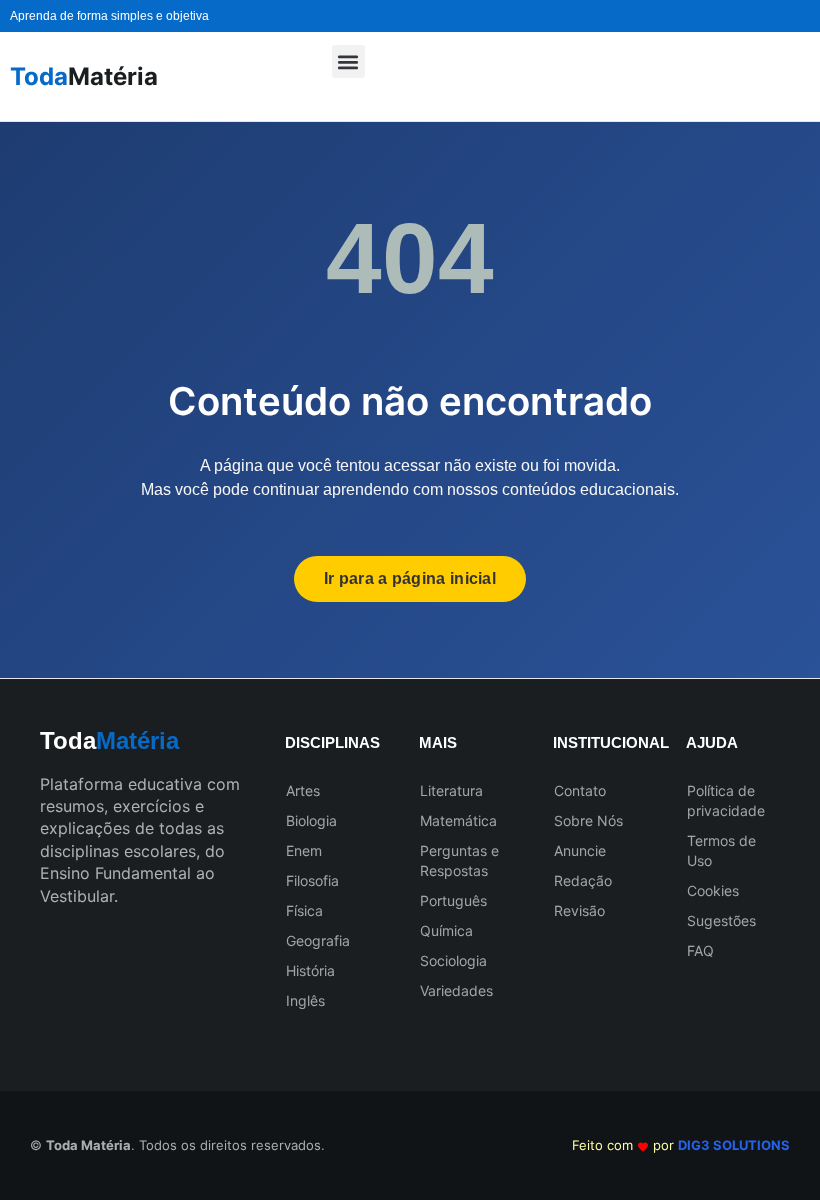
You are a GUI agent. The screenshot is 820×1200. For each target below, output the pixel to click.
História (310, 970)
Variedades (456, 990)
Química (446, 930)
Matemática (458, 820)
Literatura (451, 790)
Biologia (311, 820)
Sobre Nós (588, 820)
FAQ (700, 950)
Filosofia (312, 880)
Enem (304, 850)
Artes (303, 790)
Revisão (579, 910)
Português (453, 900)
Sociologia (453, 960)
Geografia (318, 940)
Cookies (713, 890)
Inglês (305, 1000)
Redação (583, 880)
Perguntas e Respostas (459, 860)
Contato (580, 790)
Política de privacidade (726, 800)
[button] (348, 61)
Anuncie (580, 850)
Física (304, 910)
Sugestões (721, 920)
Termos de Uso (721, 850)
